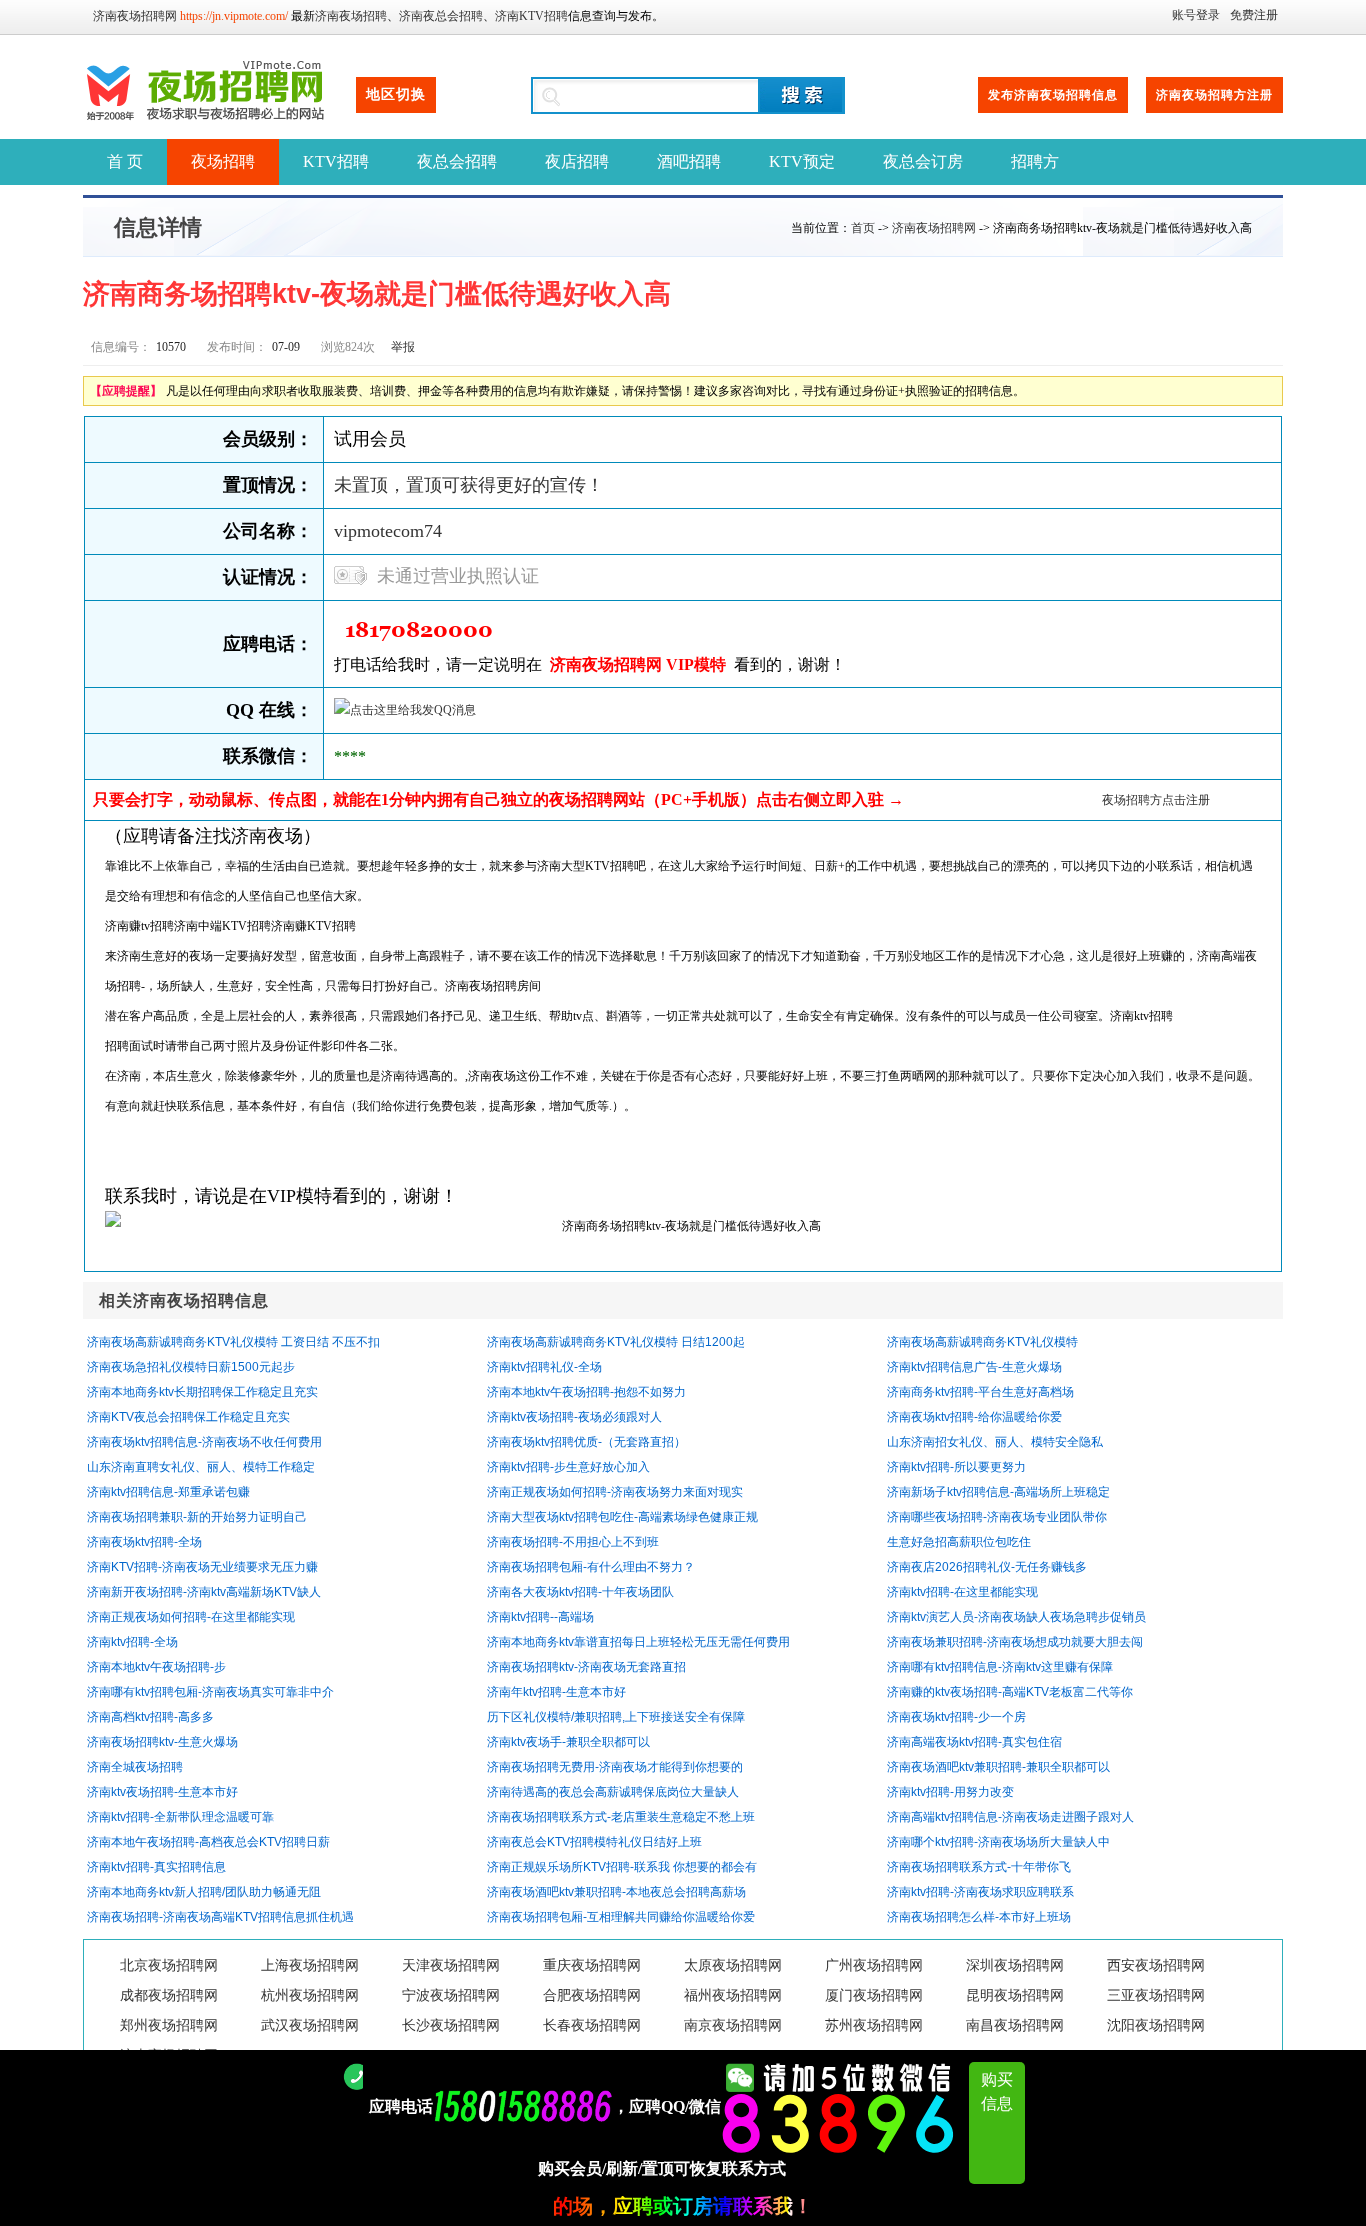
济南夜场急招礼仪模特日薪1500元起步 (191, 1367)
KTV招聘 (336, 161)
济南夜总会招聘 (441, 16)
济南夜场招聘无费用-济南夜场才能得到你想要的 (615, 1767)
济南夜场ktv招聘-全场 (144, 1542)
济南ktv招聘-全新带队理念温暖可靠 (180, 1817)
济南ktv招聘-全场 (132, 1642)
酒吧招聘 (689, 161)
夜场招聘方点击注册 (1156, 800)
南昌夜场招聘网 (1015, 2025)
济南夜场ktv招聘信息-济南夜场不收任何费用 (204, 1442)
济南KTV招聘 (531, 16)
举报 (403, 347)
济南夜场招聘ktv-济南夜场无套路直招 (586, 1667)
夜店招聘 (577, 161)
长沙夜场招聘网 (451, 2025)
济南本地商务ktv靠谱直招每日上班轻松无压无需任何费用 (638, 1642)
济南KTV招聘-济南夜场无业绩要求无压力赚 (202, 1567)
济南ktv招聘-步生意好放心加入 (568, 1467)
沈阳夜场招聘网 (1156, 2025)
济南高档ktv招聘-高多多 (150, 1717)
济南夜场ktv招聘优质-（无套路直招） (586, 1442)
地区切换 (396, 94)
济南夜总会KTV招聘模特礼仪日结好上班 (594, 1842)
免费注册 (1254, 15)
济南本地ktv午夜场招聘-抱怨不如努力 (586, 1392)
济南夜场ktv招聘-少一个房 (956, 1717)
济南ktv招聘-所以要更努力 (956, 1467)
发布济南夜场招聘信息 (1053, 95)
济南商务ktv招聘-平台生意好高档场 (980, 1392)
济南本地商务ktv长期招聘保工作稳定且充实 (202, 1392)
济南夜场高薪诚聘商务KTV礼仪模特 (982, 1342)
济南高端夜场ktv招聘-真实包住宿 (974, 1742)
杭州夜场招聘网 (310, 1995)
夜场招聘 (223, 161)
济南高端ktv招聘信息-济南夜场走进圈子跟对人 (1010, 1817)
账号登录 (1196, 15)
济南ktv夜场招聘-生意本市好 (162, 1792)
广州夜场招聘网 (874, 1965)
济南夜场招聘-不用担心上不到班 (573, 1542)
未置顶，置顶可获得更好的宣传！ (469, 485)
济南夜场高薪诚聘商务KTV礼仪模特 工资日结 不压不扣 (233, 1342)
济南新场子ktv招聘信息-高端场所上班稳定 (998, 1492)
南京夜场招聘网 (733, 2025)
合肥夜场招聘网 (592, 1995)
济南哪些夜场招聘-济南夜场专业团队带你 (997, 1517)
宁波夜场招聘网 (451, 1995)
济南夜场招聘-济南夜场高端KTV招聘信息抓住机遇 (220, 1917)
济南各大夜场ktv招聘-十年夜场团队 (580, 1592)
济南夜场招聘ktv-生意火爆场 (162, 1742)
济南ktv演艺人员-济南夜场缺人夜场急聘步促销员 (1016, 1617)
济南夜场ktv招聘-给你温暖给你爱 (974, 1417)
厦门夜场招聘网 (874, 1995)
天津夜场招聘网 (451, 1965)
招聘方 (1035, 161)
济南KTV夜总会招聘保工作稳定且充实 (188, 1417)
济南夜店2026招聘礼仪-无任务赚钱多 (987, 1567)
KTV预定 (802, 161)
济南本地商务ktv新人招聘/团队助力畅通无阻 (204, 1892)
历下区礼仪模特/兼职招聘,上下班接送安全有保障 (616, 1717)
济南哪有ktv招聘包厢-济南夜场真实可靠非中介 (210, 1692)
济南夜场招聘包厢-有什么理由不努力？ (591, 1567)
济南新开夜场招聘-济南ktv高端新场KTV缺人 (204, 1592)
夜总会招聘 (457, 161)
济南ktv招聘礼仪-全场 (544, 1367)
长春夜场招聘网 (592, 2025)
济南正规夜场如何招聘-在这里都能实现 (191, 1617)
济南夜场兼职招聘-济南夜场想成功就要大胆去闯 (1015, 1642)
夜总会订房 (923, 161)
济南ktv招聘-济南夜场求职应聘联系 (980, 1892)
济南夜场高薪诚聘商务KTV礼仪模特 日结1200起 (616, 1342)
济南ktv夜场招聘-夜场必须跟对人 (574, 1417)
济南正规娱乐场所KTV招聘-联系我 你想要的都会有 (622, 1867)
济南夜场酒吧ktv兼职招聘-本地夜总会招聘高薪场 (616, 1892)
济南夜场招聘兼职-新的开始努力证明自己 (197, 1517)
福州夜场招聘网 (733, 1995)
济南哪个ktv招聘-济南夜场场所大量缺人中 (998, 1842)
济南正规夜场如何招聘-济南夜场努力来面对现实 (615, 1492)
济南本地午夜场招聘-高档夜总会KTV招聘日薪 (208, 1842)
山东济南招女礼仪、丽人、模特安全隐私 (995, 1442)
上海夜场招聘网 (310, 1965)
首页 (863, 228)
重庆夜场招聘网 (592, 1965)
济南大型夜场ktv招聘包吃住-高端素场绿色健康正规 (622, 1517)
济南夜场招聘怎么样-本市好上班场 (979, 1917)
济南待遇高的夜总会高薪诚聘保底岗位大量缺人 (613, 1792)
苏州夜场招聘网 (874, 2025)
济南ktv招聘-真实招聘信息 (156, 1867)
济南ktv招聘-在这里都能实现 (962, 1592)
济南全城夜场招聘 (135, 1767)
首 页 (125, 161)
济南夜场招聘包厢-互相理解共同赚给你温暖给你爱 (621, 1917)
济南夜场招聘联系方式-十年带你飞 (979, 1867)
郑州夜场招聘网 (169, 2025)
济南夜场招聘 (351, 16)
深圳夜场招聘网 (1015, 1965)
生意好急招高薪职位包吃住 (959, 1542)
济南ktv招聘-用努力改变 (950, 1792)
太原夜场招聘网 (733, 1965)
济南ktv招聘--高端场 (540, 1617)
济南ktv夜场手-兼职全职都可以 (568, 1742)
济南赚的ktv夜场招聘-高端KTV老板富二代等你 (1010, 1692)
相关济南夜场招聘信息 (184, 1300)
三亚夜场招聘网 (1156, 1995)
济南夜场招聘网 (135, 16)
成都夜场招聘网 (169, 1995)
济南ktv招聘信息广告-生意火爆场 (974, 1367)
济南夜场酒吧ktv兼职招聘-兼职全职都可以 (998, 1767)
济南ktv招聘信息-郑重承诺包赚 (168, 1492)
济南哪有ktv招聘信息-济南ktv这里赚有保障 (1000, 1667)
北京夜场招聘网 (169, 1965)
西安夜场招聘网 (1156, 1965)
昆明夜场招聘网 (1015, 1995)
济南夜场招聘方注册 (1214, 95)
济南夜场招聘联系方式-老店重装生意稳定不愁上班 (621, 1817)
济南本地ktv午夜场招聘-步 (156, 1667)
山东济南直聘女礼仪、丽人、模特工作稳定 (201, 1467)
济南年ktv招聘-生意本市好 (556, 1692)
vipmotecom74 (388, 531)
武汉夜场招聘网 (310, 2025)
